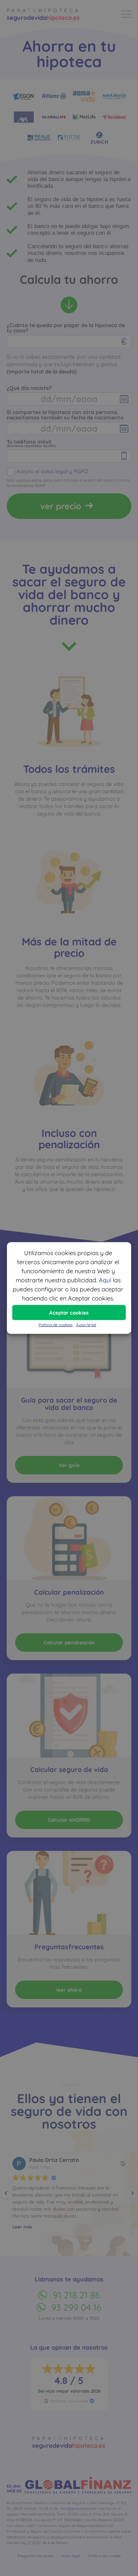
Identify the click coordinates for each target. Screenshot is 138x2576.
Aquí (105, 1280)
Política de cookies (56, 1325)
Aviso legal (86, 1325)
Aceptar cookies (69, 1312)
